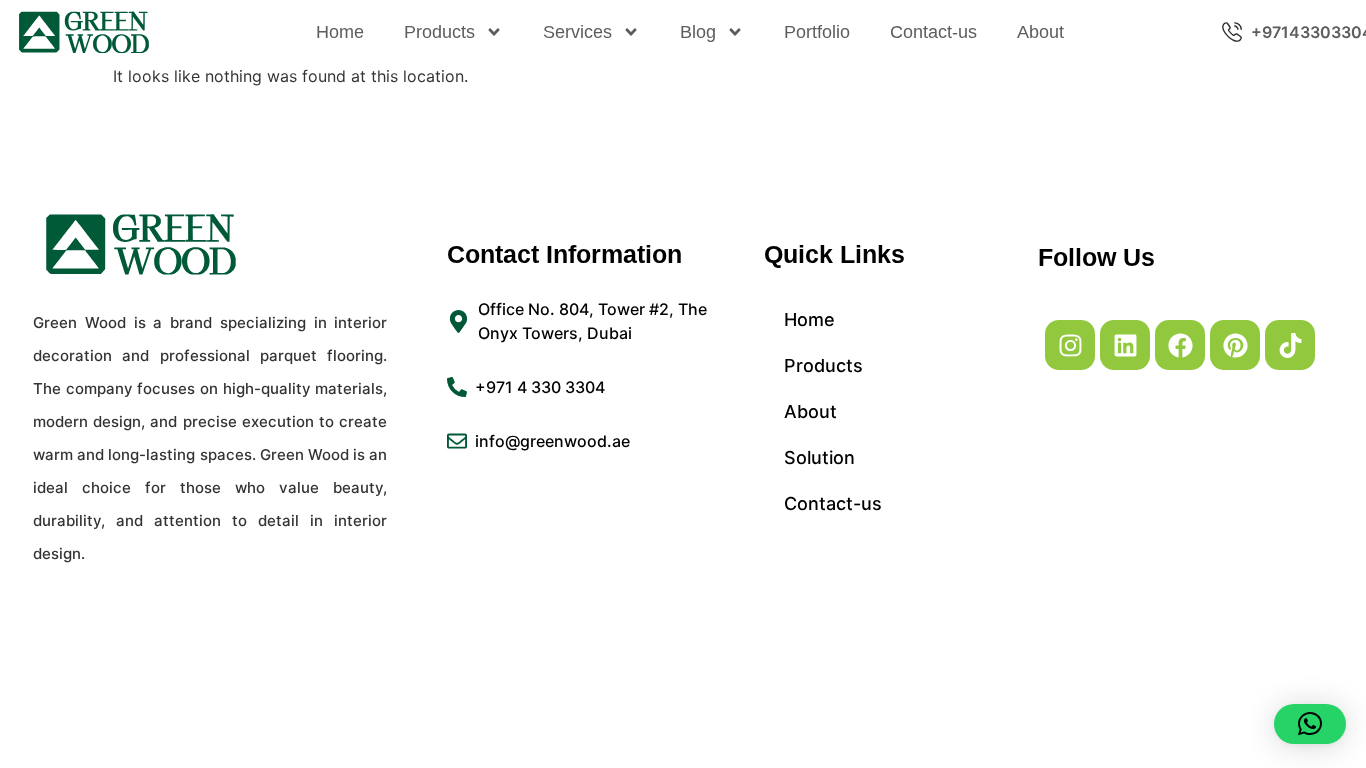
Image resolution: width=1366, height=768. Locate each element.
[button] (1310, 724)
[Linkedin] (1125, 345)
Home (340, 32)
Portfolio (817, 32)
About (1040, 32)
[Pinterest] (1235, 345)
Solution (819, 457)
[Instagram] (1070, 345)
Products (439, 32)
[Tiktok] (1290, 345)
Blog (698, 32)
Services (577, 32)
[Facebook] (1180, 345)
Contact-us (933, 32)
